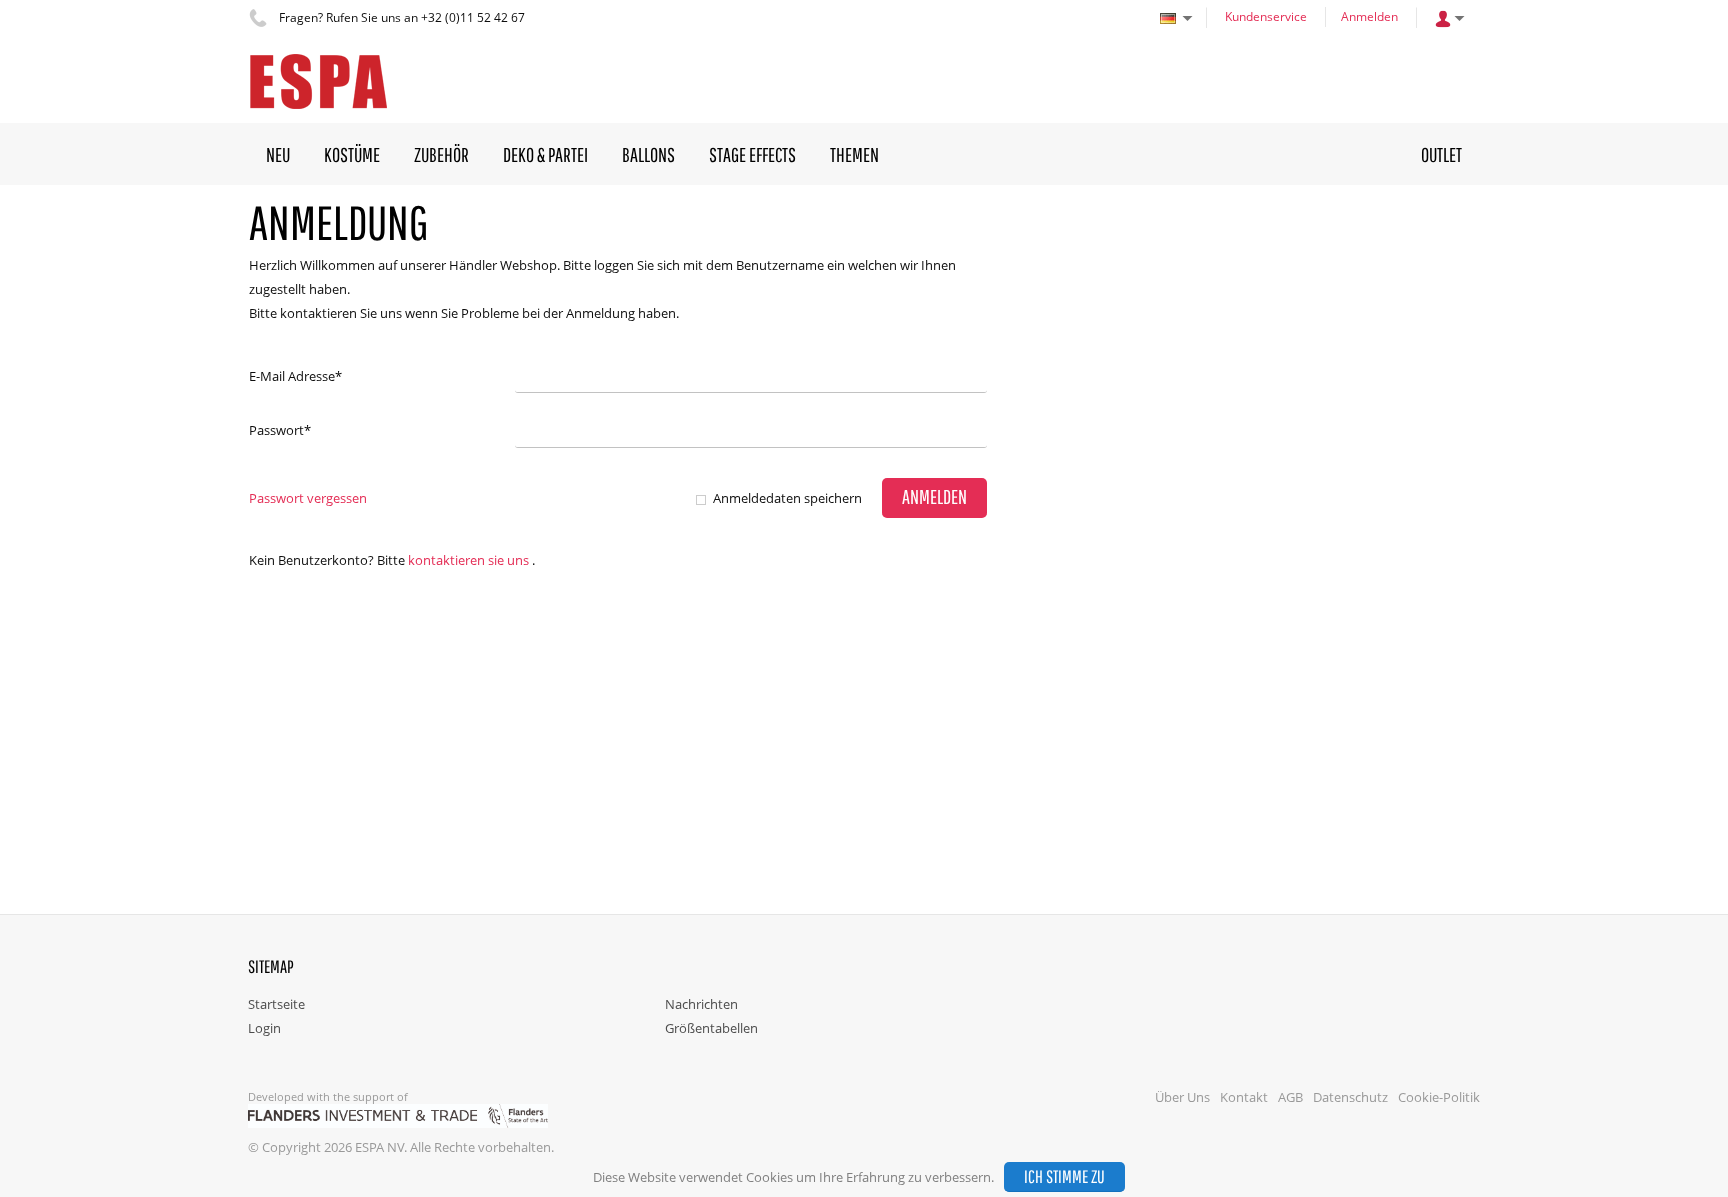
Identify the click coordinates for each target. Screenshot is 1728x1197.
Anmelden (1369, 16)
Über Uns (1182, 1097)
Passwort (280, 430)
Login (264, 1028)
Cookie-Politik (1439, 1097)
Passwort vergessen (308, 498)
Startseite (276, 1004)
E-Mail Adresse (295, 376)
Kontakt (1244, 1097)
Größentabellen (711, 1028)
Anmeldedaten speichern (787, 498)
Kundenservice (1266, 16)
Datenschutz (1350, 1097)
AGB (1290, 1097)
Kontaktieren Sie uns (468, 560)
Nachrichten (701, 1004)
